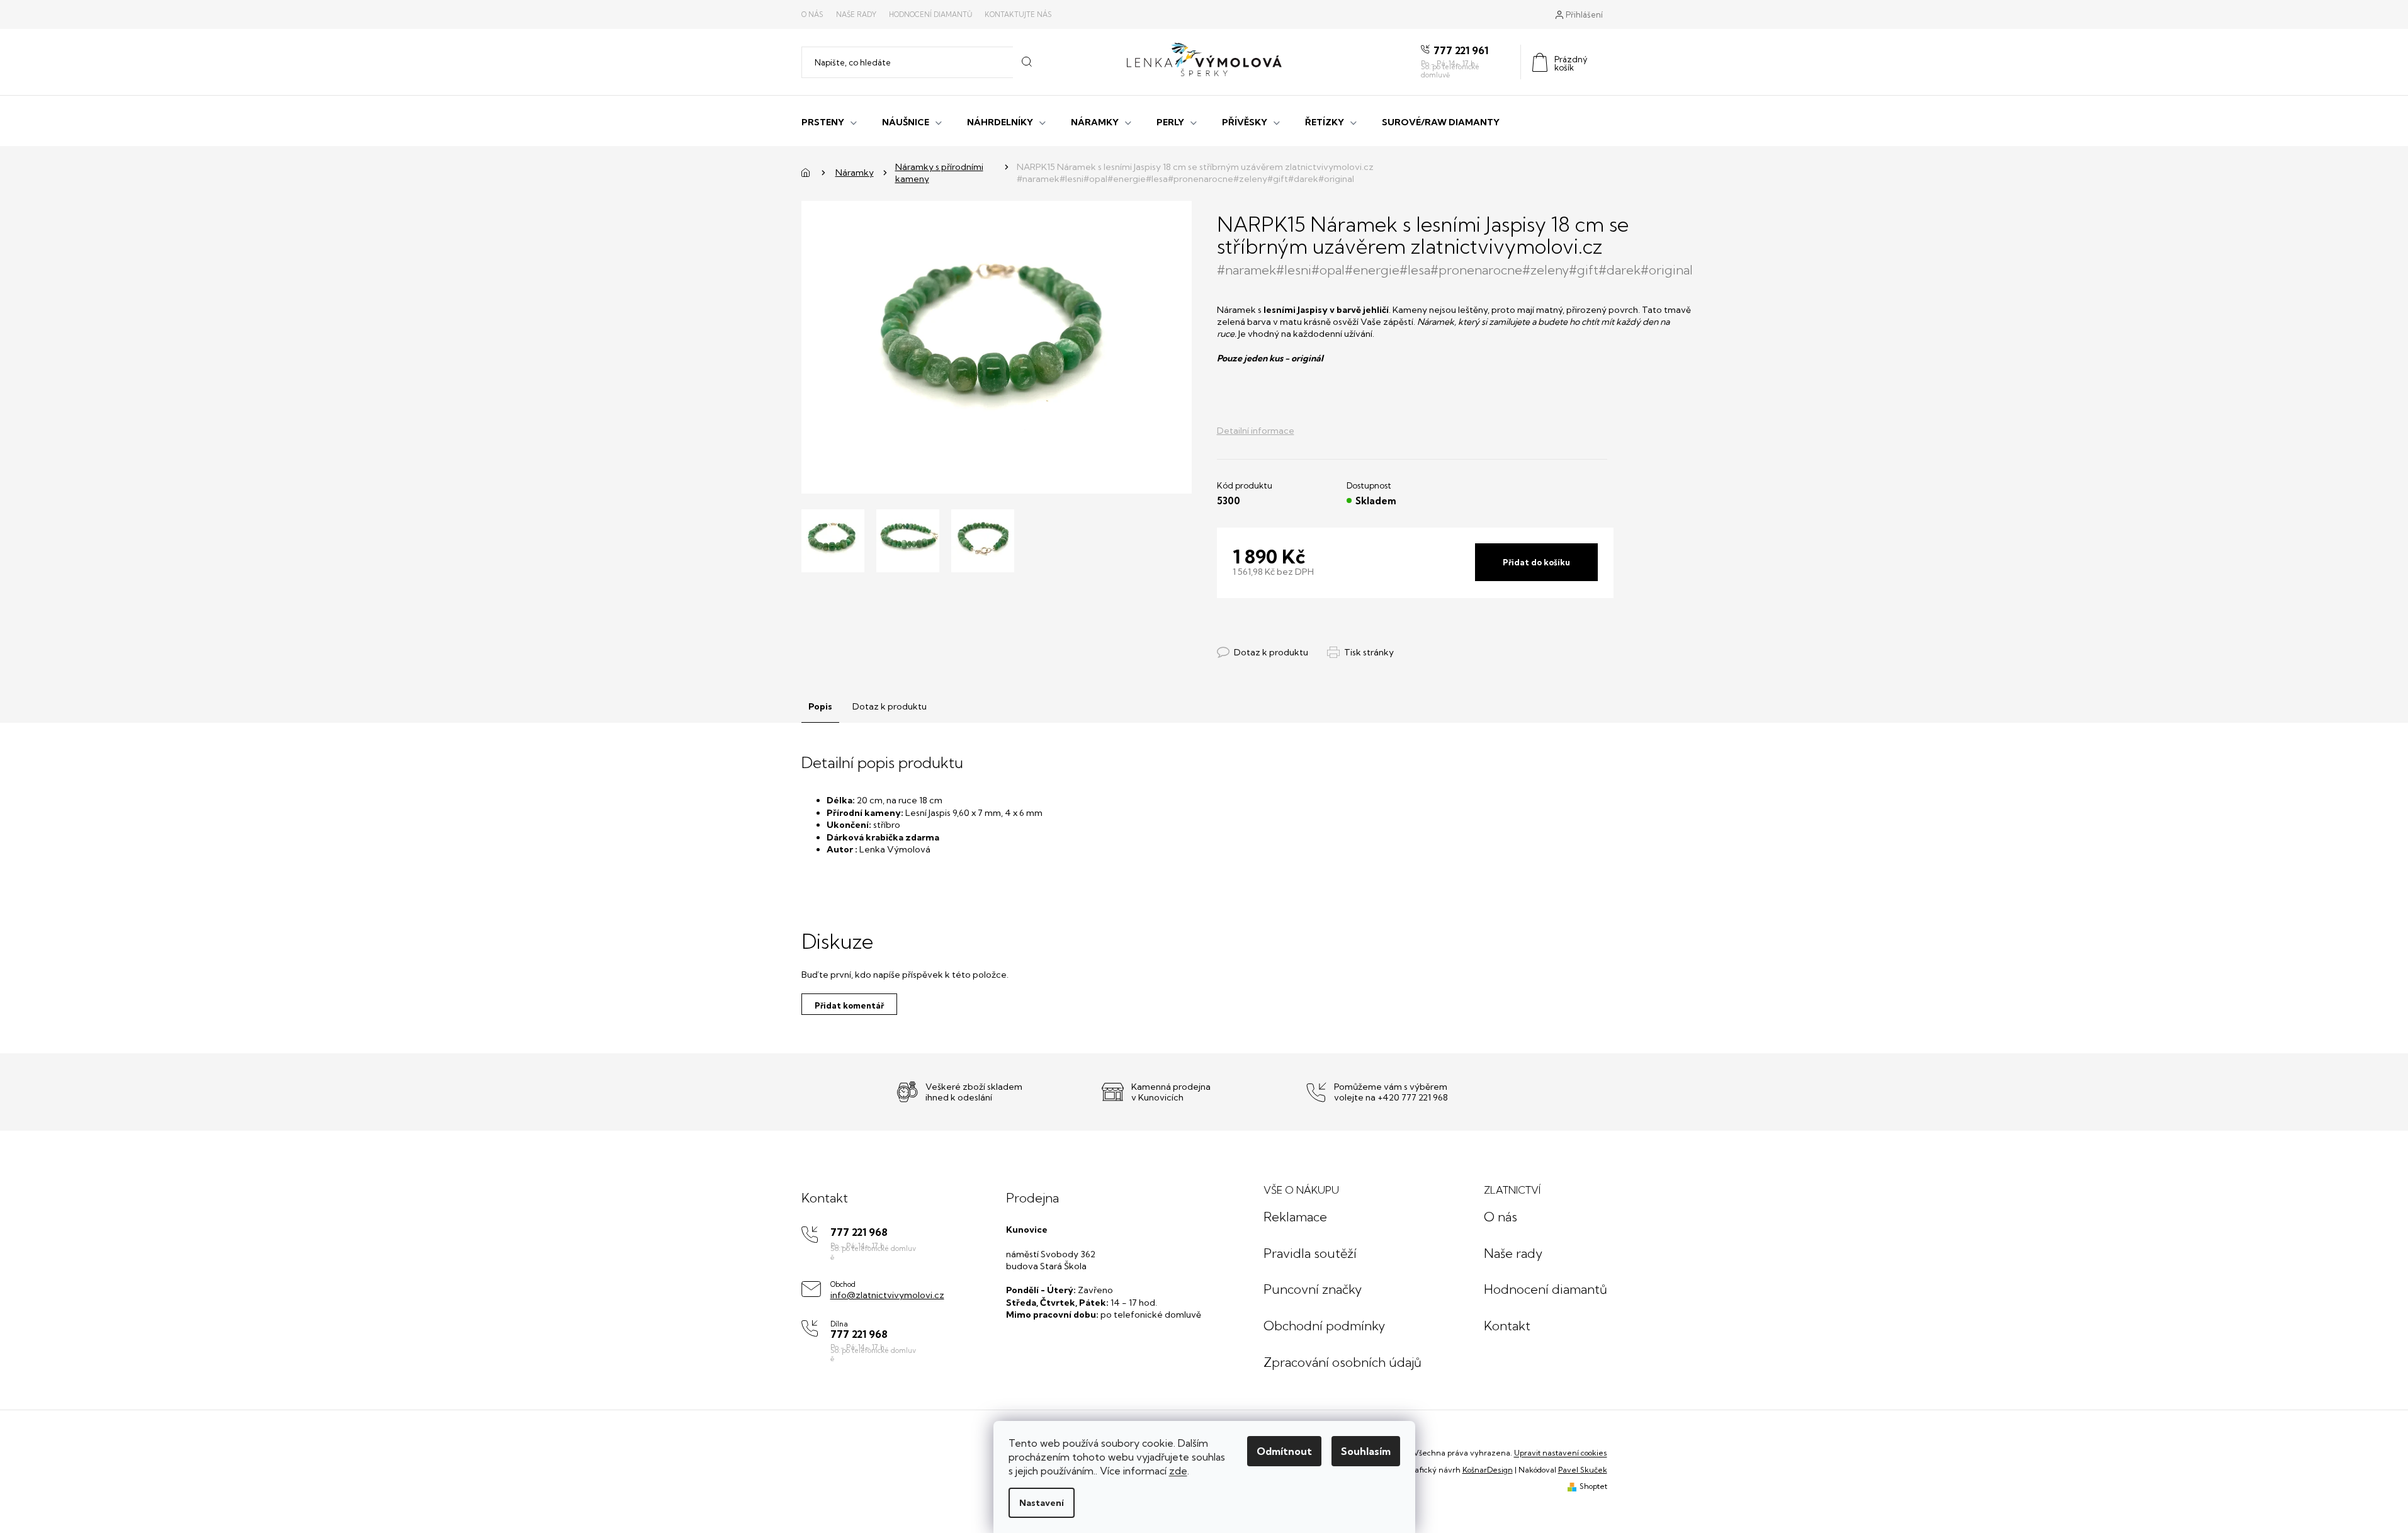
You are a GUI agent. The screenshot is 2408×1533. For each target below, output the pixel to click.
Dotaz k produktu (890, 706)
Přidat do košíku (1536, 562)
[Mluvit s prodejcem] (1263, 653)
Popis (820, 706)
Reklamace (1295, 1217)
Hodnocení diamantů (930, 14)
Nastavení (1042, 1503)
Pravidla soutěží (1310, 1253)
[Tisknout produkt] (1360, 653)
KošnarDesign (1488, 1470)
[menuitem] (829, 121)
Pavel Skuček (1583, 1470)
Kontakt (1507, 1326)
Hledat (1026, 62)
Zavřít (1286, 640)
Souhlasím (1366, 1451)
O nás (812, 14)
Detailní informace (1256, 431)
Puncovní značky (1313, 1289)
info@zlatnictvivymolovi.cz (887, 1295)
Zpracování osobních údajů (1342, 1362)
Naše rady (856, 14)
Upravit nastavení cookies (1561, 1453)
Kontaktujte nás (1018, 14)
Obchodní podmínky (1324, 1326)
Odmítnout (1284, 1451)
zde (1178, 1471)
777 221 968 (859, 1232)
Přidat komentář (849, 1005)
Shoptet (1593, 1486)
